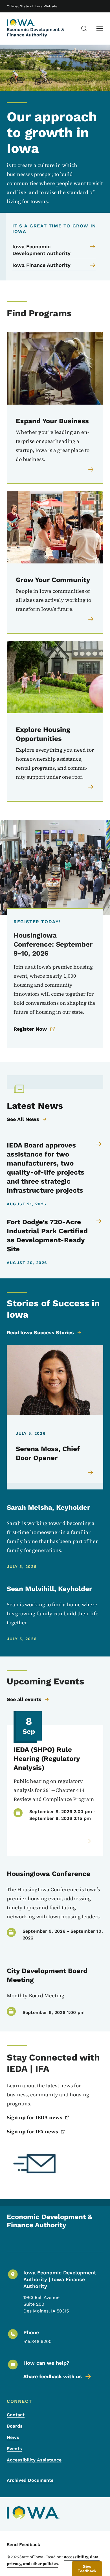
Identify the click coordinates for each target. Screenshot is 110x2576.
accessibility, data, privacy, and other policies (53, 2560)
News (13, 2437)
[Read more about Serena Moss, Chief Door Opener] (91, 1473)
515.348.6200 (38, 2341)
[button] (87, 2569)
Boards (15, 2426)
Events (14, 2449)
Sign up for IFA (32, 2131)
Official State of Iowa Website (32, 6)
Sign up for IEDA (35, 2117)
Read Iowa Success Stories (40, 1332)
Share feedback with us (53, 2376)
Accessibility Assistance (34, 2460)
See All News (23, 1119)
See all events (24, 1699)
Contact (16, 2415)
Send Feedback (24, 2545)
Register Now (30, 1029)
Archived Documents (30, 2480)
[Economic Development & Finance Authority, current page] (21, 23)
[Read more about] (89, 1841)
